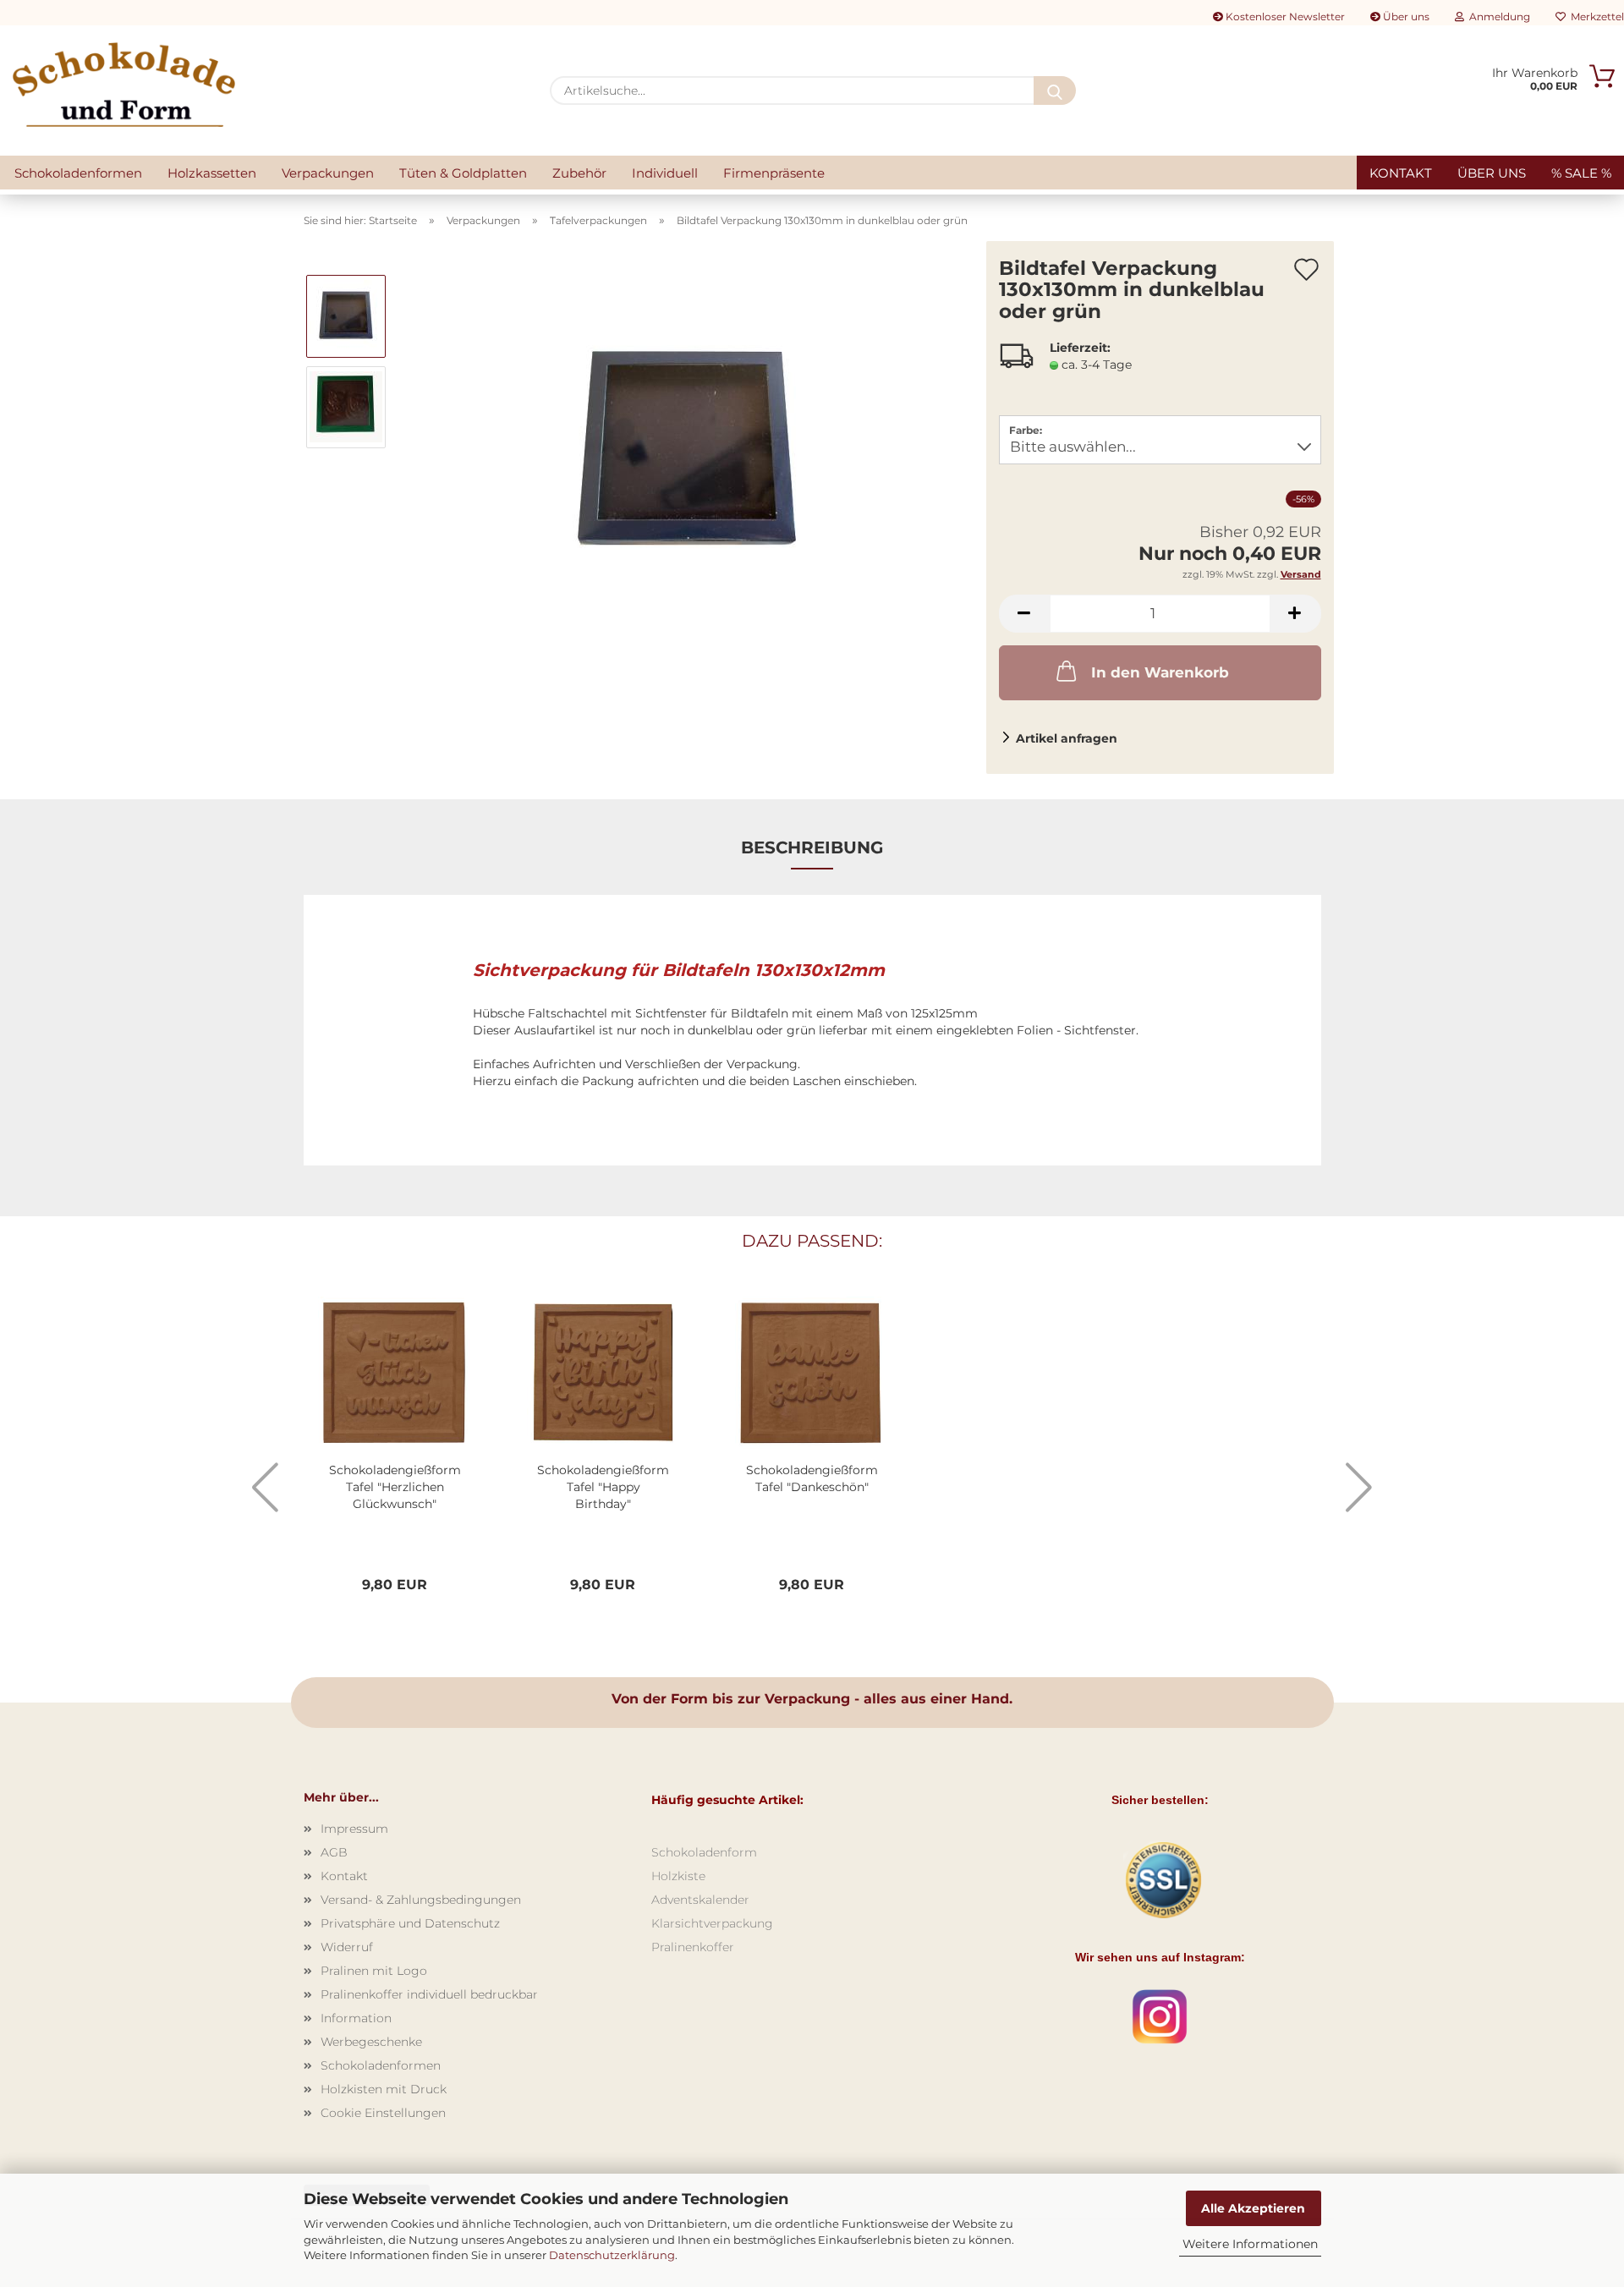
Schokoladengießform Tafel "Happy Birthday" (603, 1487)
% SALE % (1581, 173)
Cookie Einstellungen (383, 2113)
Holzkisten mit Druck (384, 2089)
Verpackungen (328, 173)
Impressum (354, 1829)
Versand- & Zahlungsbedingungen (421, 1900)
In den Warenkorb (1160, 672)
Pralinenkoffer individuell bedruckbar (429, 1994)
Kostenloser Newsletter (1284, 16)
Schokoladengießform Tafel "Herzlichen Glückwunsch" (395, 1487)
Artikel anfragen (1067, 738)
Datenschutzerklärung (612, 2255)
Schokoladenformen (78, 173)
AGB (334, 1852)
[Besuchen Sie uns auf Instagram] (1160, 2016)
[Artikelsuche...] (1055, 90)
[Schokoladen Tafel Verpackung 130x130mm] (687, 452)
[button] (1024, 614)
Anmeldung (1497, 16)
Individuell (665, 173)
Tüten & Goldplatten (463, 173)
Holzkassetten (212, 173)
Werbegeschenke (371, 2042)
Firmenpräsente (774, 173)
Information (356, 2018)
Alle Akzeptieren (1253, 2208)
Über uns (1405, 16)
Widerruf (347, 1947)
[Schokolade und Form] (124, 85)
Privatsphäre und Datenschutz (410, 1923)
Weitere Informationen (1250, 2244)
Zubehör (579, 173)
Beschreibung (812, 847)
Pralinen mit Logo (374, 1971)
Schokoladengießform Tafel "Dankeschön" (812, 1478)
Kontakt (1401, 173)
